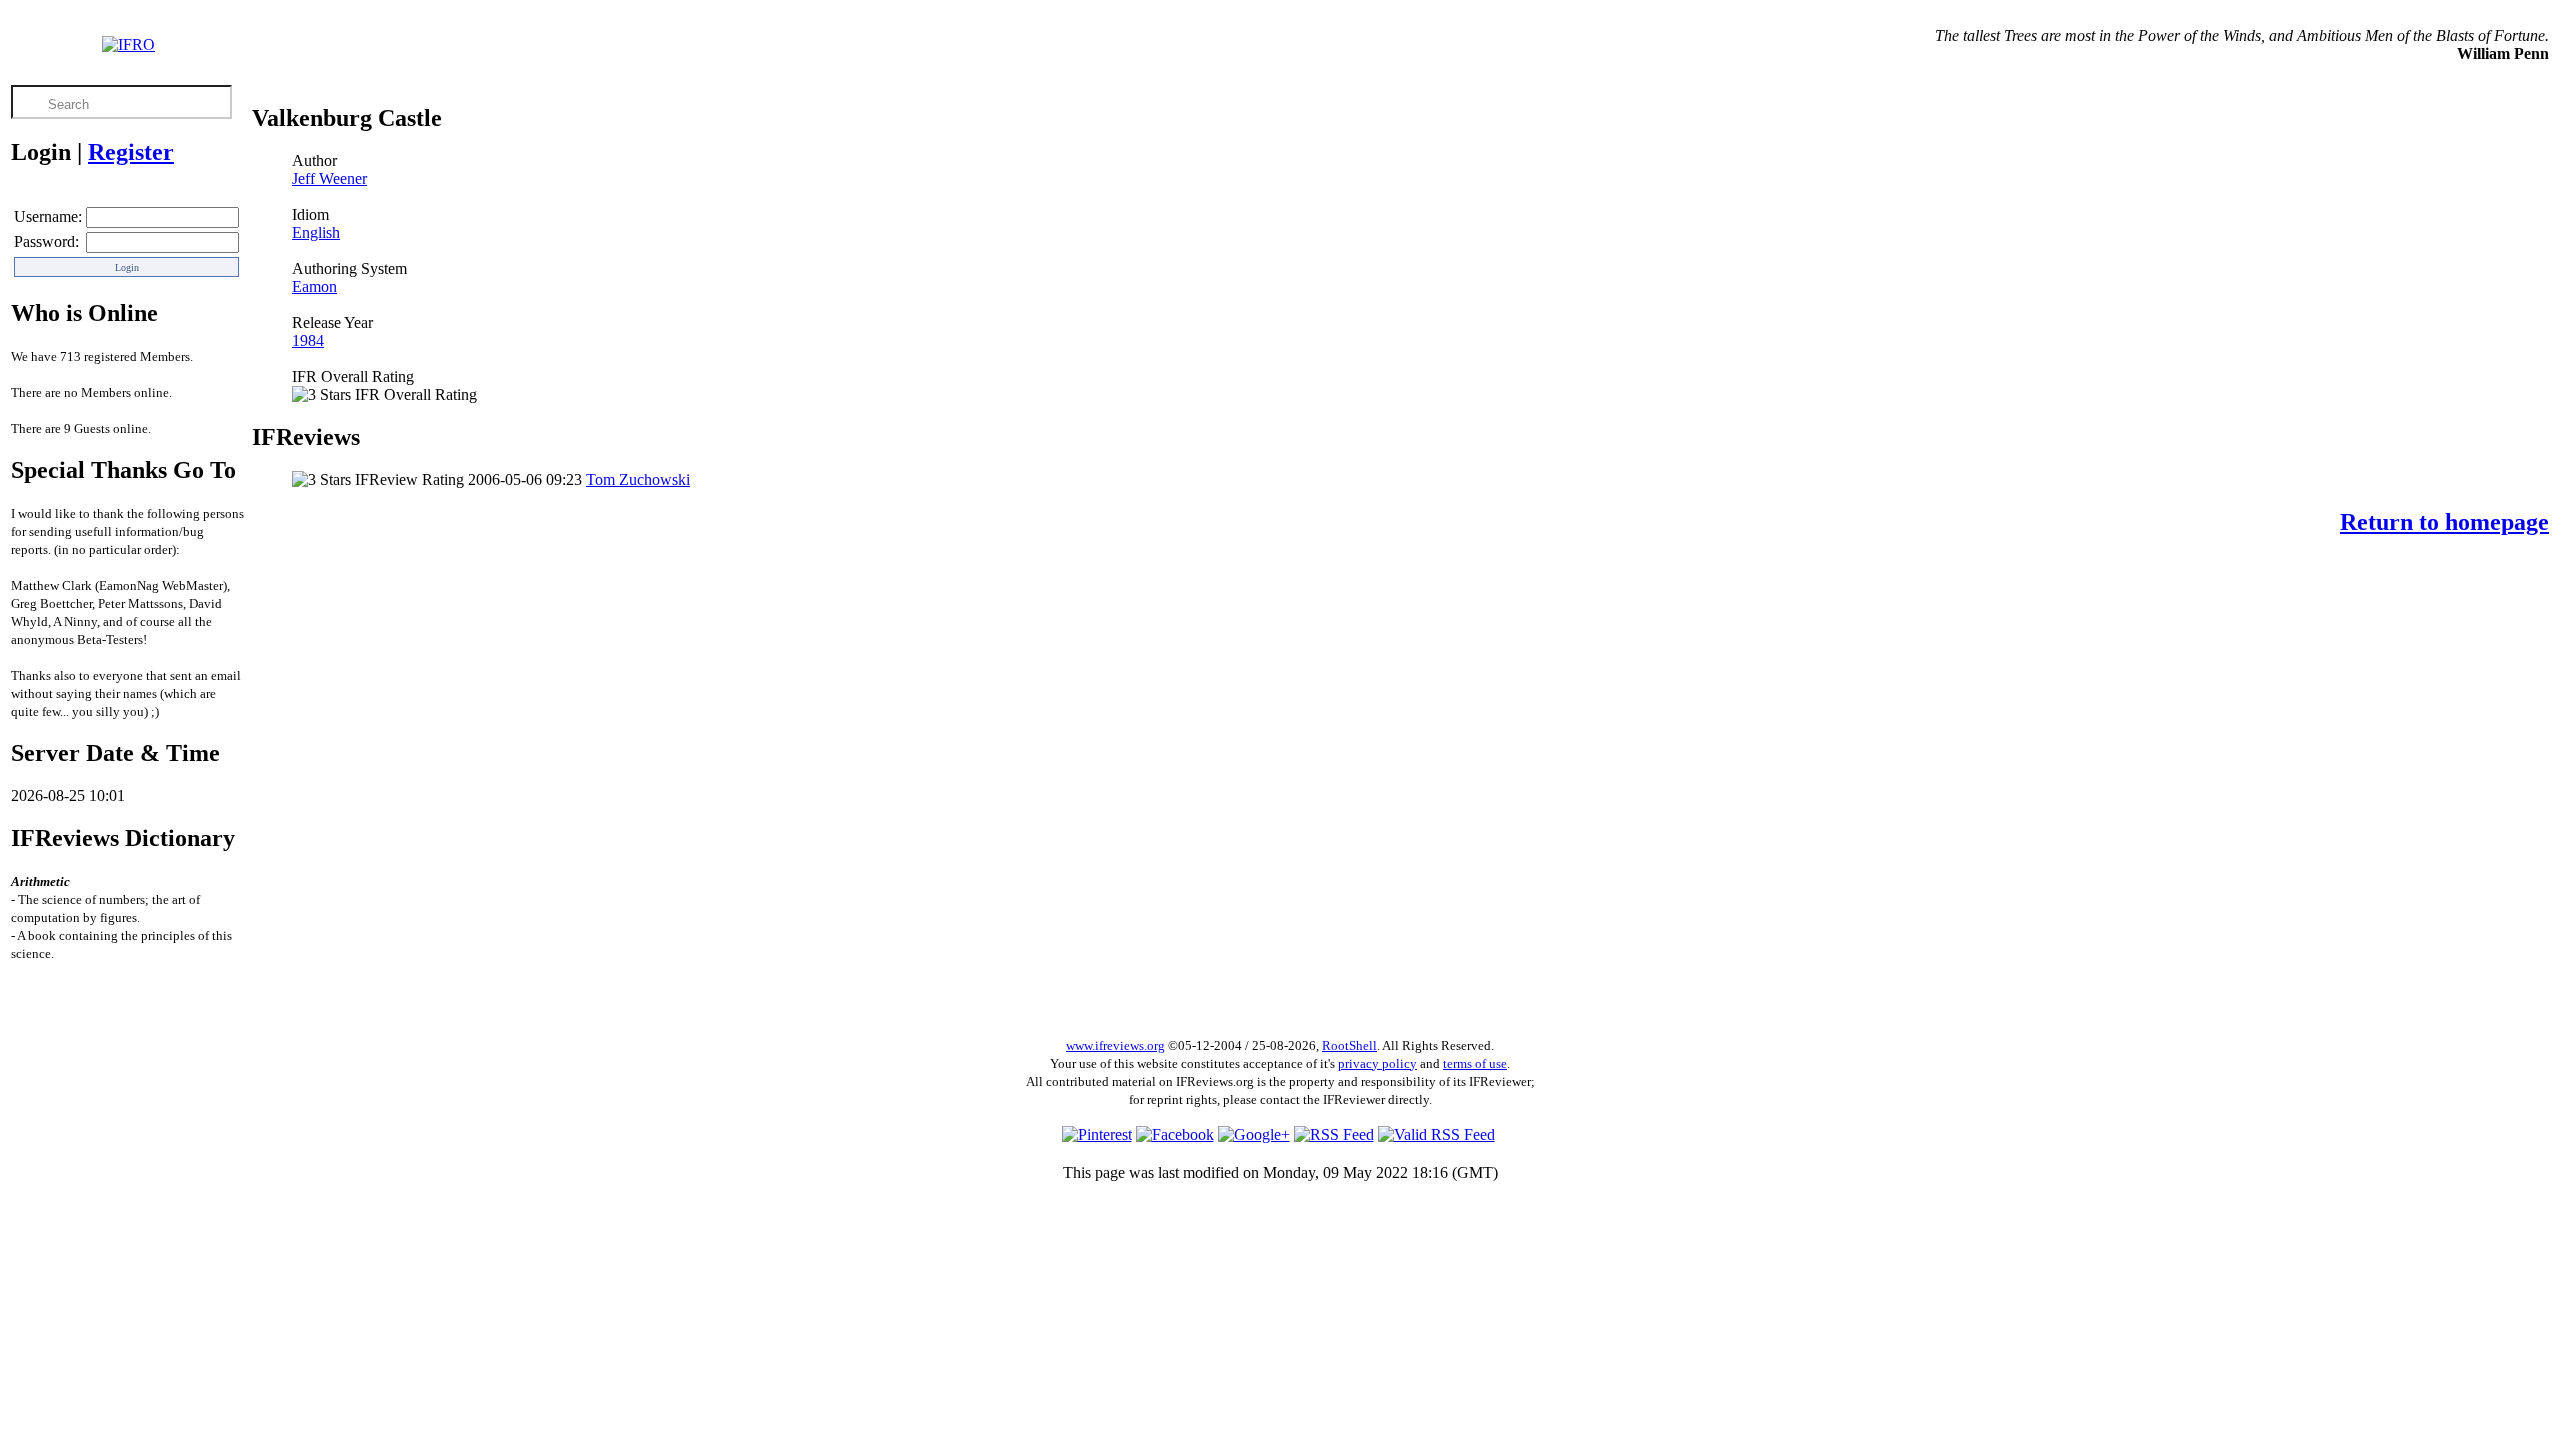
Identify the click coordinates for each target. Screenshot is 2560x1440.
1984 (308, 340)
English (316, 232)
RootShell (1349, 1045)
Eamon (314, 286)
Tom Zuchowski (638, 479)
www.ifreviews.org (1115, 1045)
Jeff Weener (329, 178)
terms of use (1475, 1063)
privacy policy (1377, 1063)
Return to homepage (2444, 522)
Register (131, 152)
